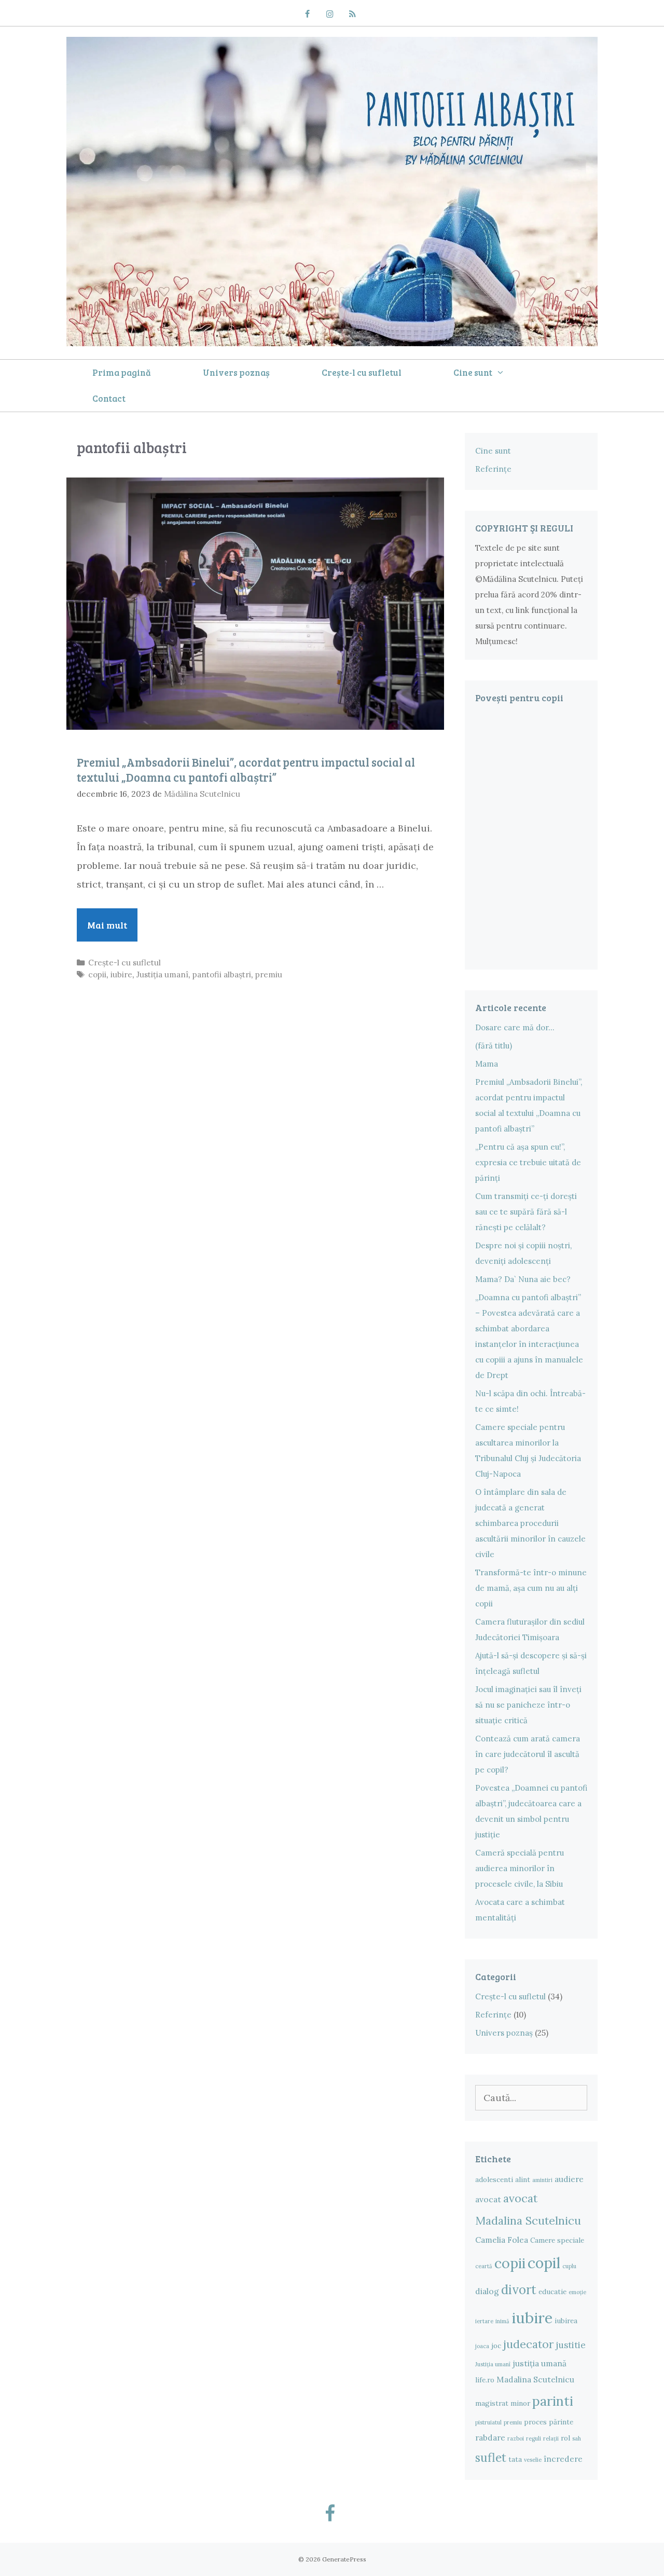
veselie (533, 2460)
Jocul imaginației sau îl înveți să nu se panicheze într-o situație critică (528, 1705)
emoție (577, 2292)
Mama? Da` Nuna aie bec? (523, 1279)
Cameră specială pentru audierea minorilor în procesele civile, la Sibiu (520, 1868)
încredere (563, 2459)
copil (544, 2263)
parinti (553, 2401)
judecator (528, 2344)
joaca (482, 2346)
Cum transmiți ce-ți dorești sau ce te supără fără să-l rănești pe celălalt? (526, 1212)
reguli (534, 2438)
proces (535, 2422)
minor (520, 2403)
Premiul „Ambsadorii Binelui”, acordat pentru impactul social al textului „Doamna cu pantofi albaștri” (246, 769)
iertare (484, 2321)
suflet (491, 2457)
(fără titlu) (494, 1046)
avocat (488, 2199)
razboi (516, 2438)
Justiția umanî (162, 974)
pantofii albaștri (222, 974)
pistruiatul (488, 2422)
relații (551, 2438)
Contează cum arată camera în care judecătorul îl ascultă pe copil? (528, 1754)
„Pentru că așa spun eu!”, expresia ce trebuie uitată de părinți (528, 1162)
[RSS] (352, 15)
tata (515, 2459)
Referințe (493, 469)
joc (496, 2346)
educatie (552, 2292)
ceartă (484, 2266)
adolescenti (494, 2179)
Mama (487, 1064)
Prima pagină (122, 372)
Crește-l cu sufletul (362, 372)
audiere (569, 2179)
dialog (487, 2291)
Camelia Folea (502, 2240)
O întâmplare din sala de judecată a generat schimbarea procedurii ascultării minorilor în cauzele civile (530, 1523)
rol (565, 2438)
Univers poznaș (236, 372)
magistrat (492, 2403)
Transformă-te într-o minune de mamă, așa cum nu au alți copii (531, 1588)
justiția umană (539, 2363)
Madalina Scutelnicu (535, 2379)
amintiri (542, 2180)
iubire (121, 974)
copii (97, 974)
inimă (502, 2321)
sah (577, 2438)
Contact (109, 398)
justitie (571, 2345)
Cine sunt (473, 372)
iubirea (566, 2321)
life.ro (485, 2380)
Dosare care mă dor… (515, 1027)
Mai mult (112, 930)
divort (519, 2290)
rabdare (490, 2437)
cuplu (569, 2266)
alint (523, 2179)
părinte (561, 2422)
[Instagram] (330, 15)
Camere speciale (557, 2240)
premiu (269, 974)
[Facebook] (307, 15)
